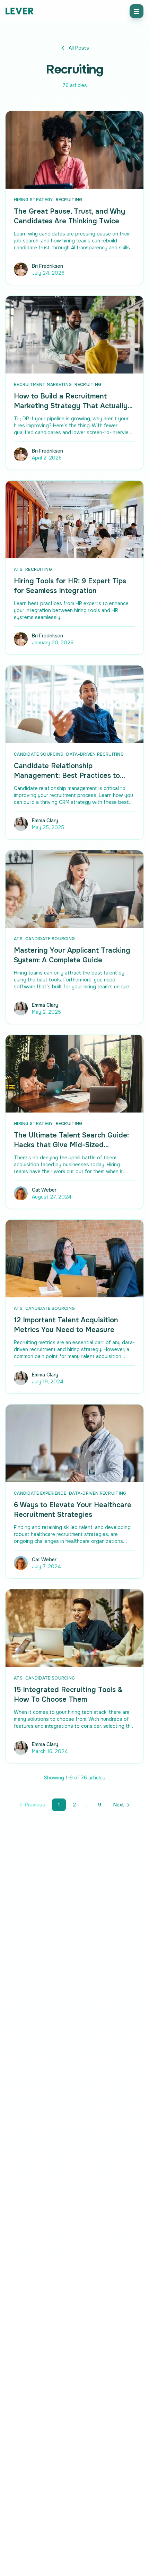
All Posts (79, 48)
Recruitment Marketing (43, 385)
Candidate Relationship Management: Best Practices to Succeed (67, 776)
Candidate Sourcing (39, 754)
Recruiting (69, 200)
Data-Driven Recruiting (95, 754)
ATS (18, 569)
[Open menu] (137, 11)
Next (119, 1805)
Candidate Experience (40, 1493)
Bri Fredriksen (47, 266)
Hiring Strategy (33, 200)
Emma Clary (45, 821)
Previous (35, 1805)
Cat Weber (44, 1190)
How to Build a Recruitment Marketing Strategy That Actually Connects (71, 406)
